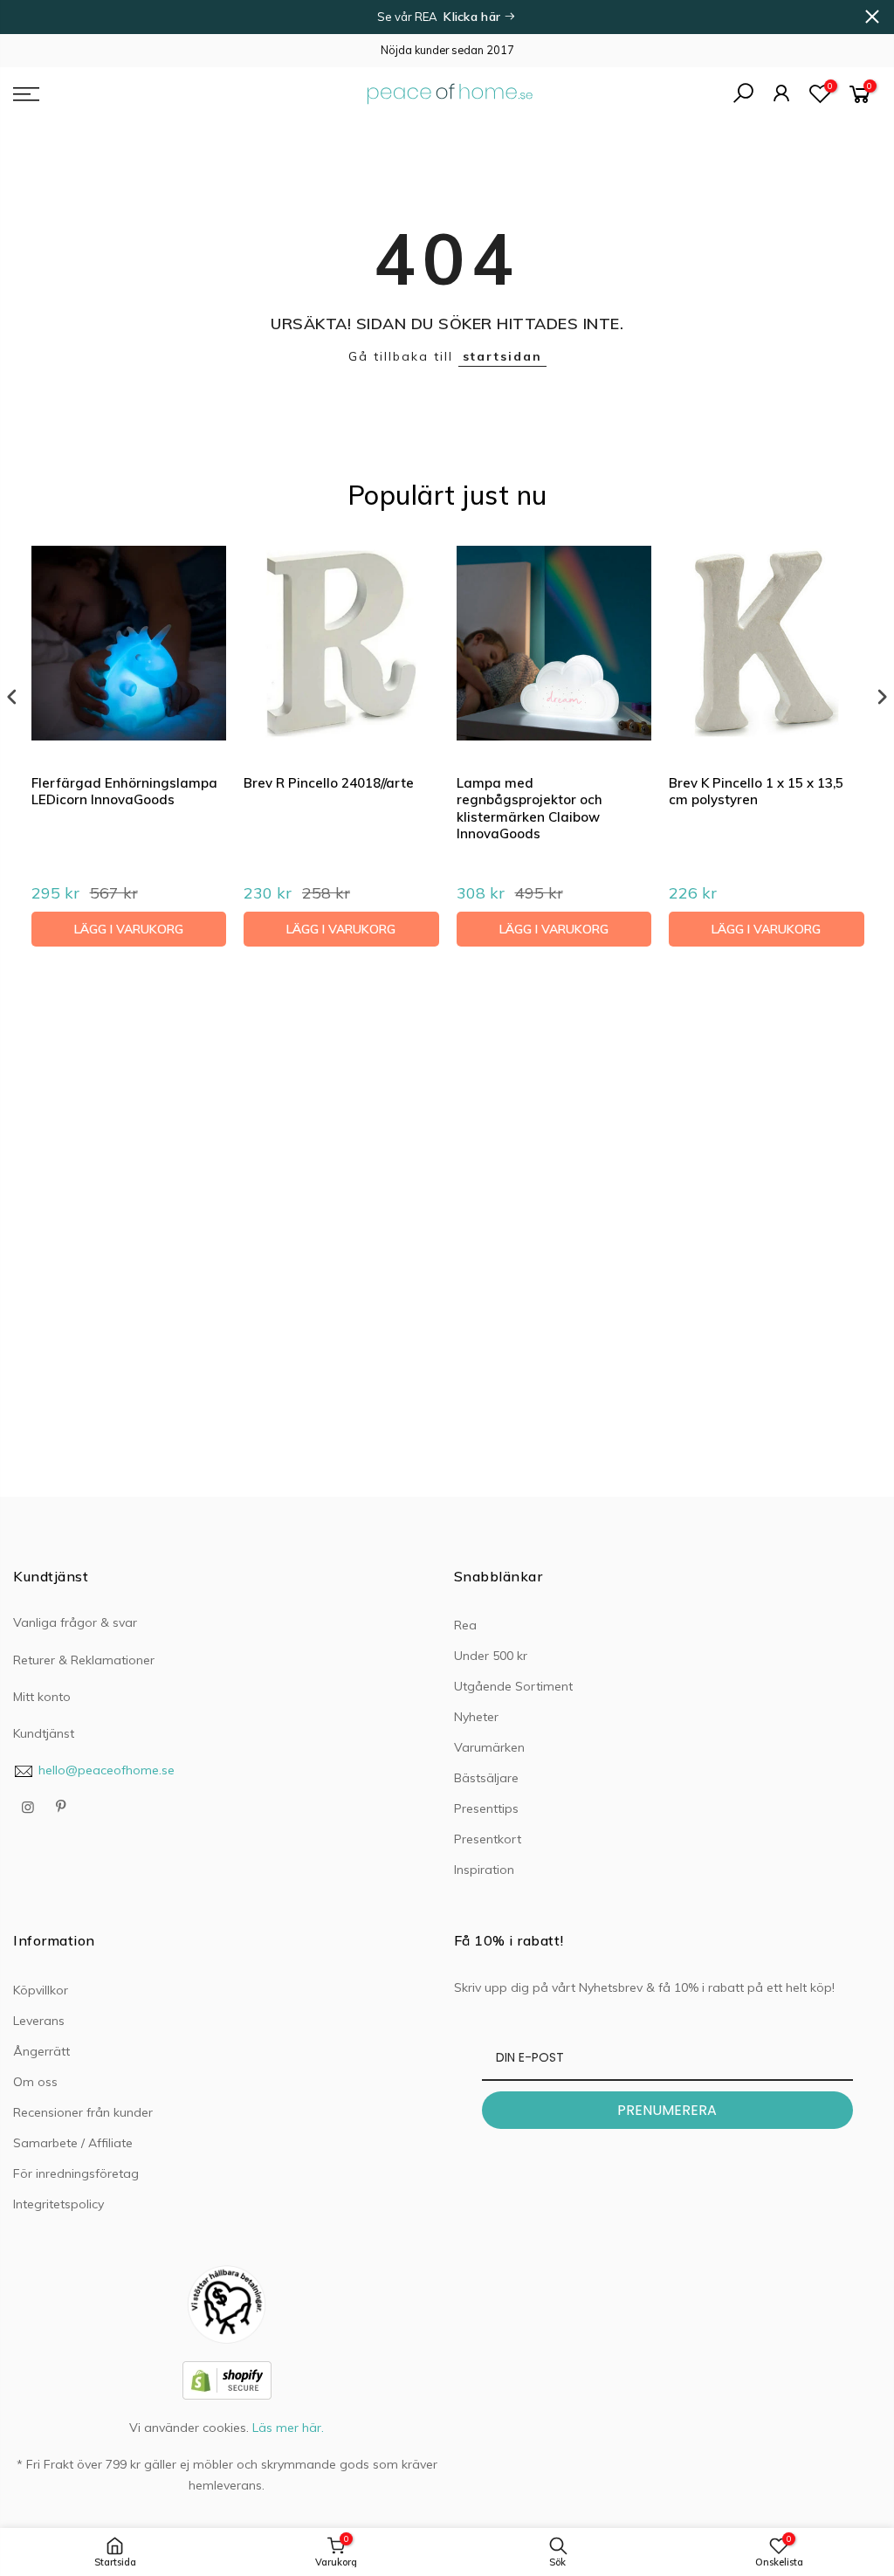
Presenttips (486, 1808)
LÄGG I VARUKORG (129, 929)
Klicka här (474, 17)
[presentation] (12, 697)
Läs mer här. (288, 2428)
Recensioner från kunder (83, 2112)
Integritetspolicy (58, 2204)
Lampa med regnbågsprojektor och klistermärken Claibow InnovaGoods (530, 809)
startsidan (502, 356)
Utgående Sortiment (513, 1686)
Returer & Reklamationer (84, 1660)
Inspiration (484, 1870)
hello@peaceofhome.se (107, 1770)
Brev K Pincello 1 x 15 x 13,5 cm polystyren (756, 792)
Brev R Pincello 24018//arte (329, 783)
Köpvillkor (41, 1990)
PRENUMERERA (667, 2110)
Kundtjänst (44, 1733)
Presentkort (488, 1839)
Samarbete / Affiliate (73, 2143)
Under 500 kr (491, 1656)
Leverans (39, 2021)
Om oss (35, 2082)
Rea (465, 1625)
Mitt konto (42, 1697)
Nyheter (476, 1717)
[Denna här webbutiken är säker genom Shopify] (227, 2380)
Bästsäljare (486, 1778)
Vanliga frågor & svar (75, 1622)
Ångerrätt (41, 2051)
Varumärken (489, 1747)
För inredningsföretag (76, 2173)
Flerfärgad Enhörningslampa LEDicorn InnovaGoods (124, 792)
